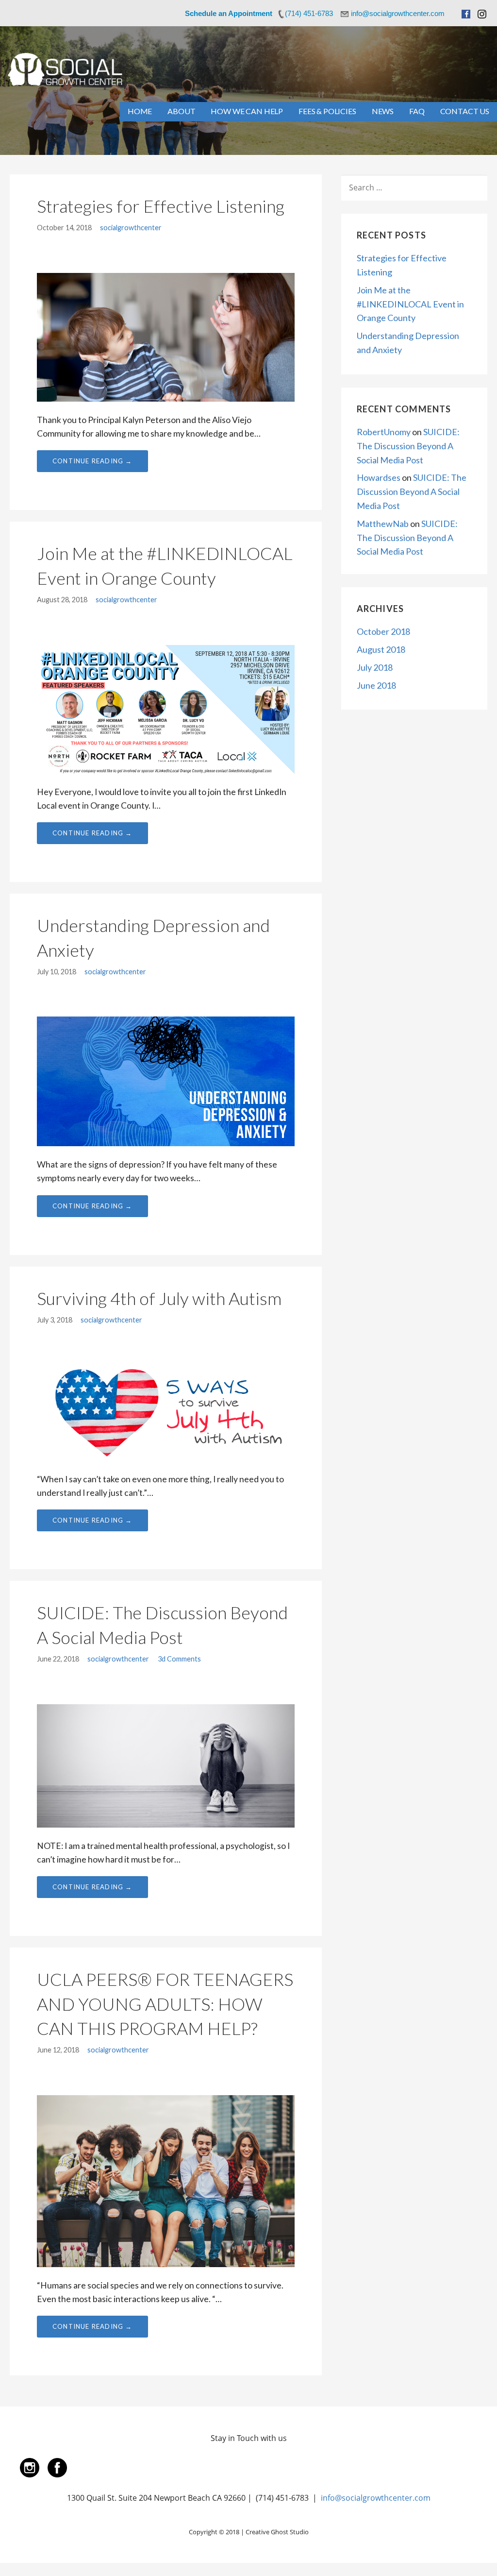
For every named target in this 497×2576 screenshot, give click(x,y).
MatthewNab (383, 524)
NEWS (383, 111)
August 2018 (381, 649)
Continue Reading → (92, 461)
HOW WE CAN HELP (247, 111)
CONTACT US (465, 111)
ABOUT (181, 111)
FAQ (417, 111)
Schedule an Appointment (229, 13)
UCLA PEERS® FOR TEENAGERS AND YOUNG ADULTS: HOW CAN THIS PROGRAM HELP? (165, 2004)
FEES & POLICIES (327, 111)
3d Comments (179, 1659)
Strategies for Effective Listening (161, 206)
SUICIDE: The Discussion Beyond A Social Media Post (408, 446)
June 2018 (376, 685)
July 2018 (375, 667)
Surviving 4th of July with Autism (159, 1298)
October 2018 (383, 631)
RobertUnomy (384, 432)
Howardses (379, 477)
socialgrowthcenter (131, 228)
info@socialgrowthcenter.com (376, 2498)
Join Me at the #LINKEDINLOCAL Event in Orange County (410, 304)
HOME (140, 111)
